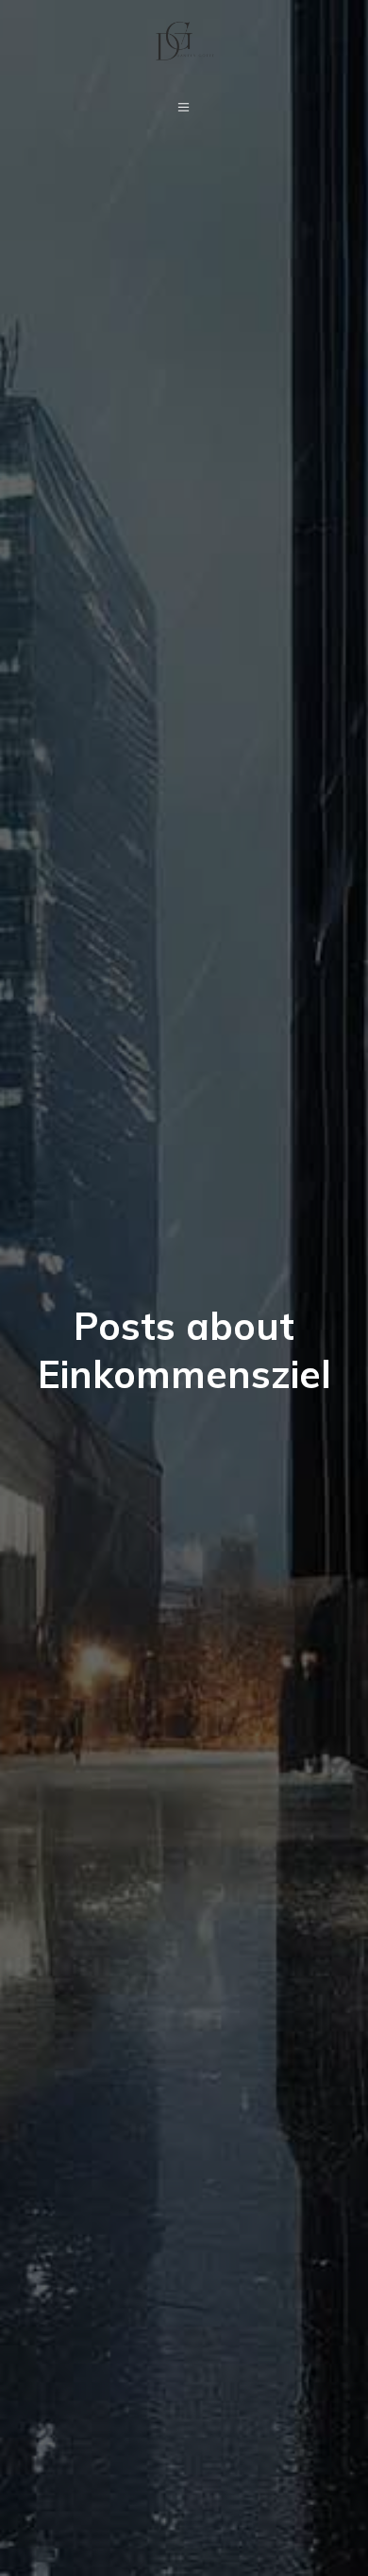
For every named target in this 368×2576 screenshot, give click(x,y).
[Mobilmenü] (184, 107)
